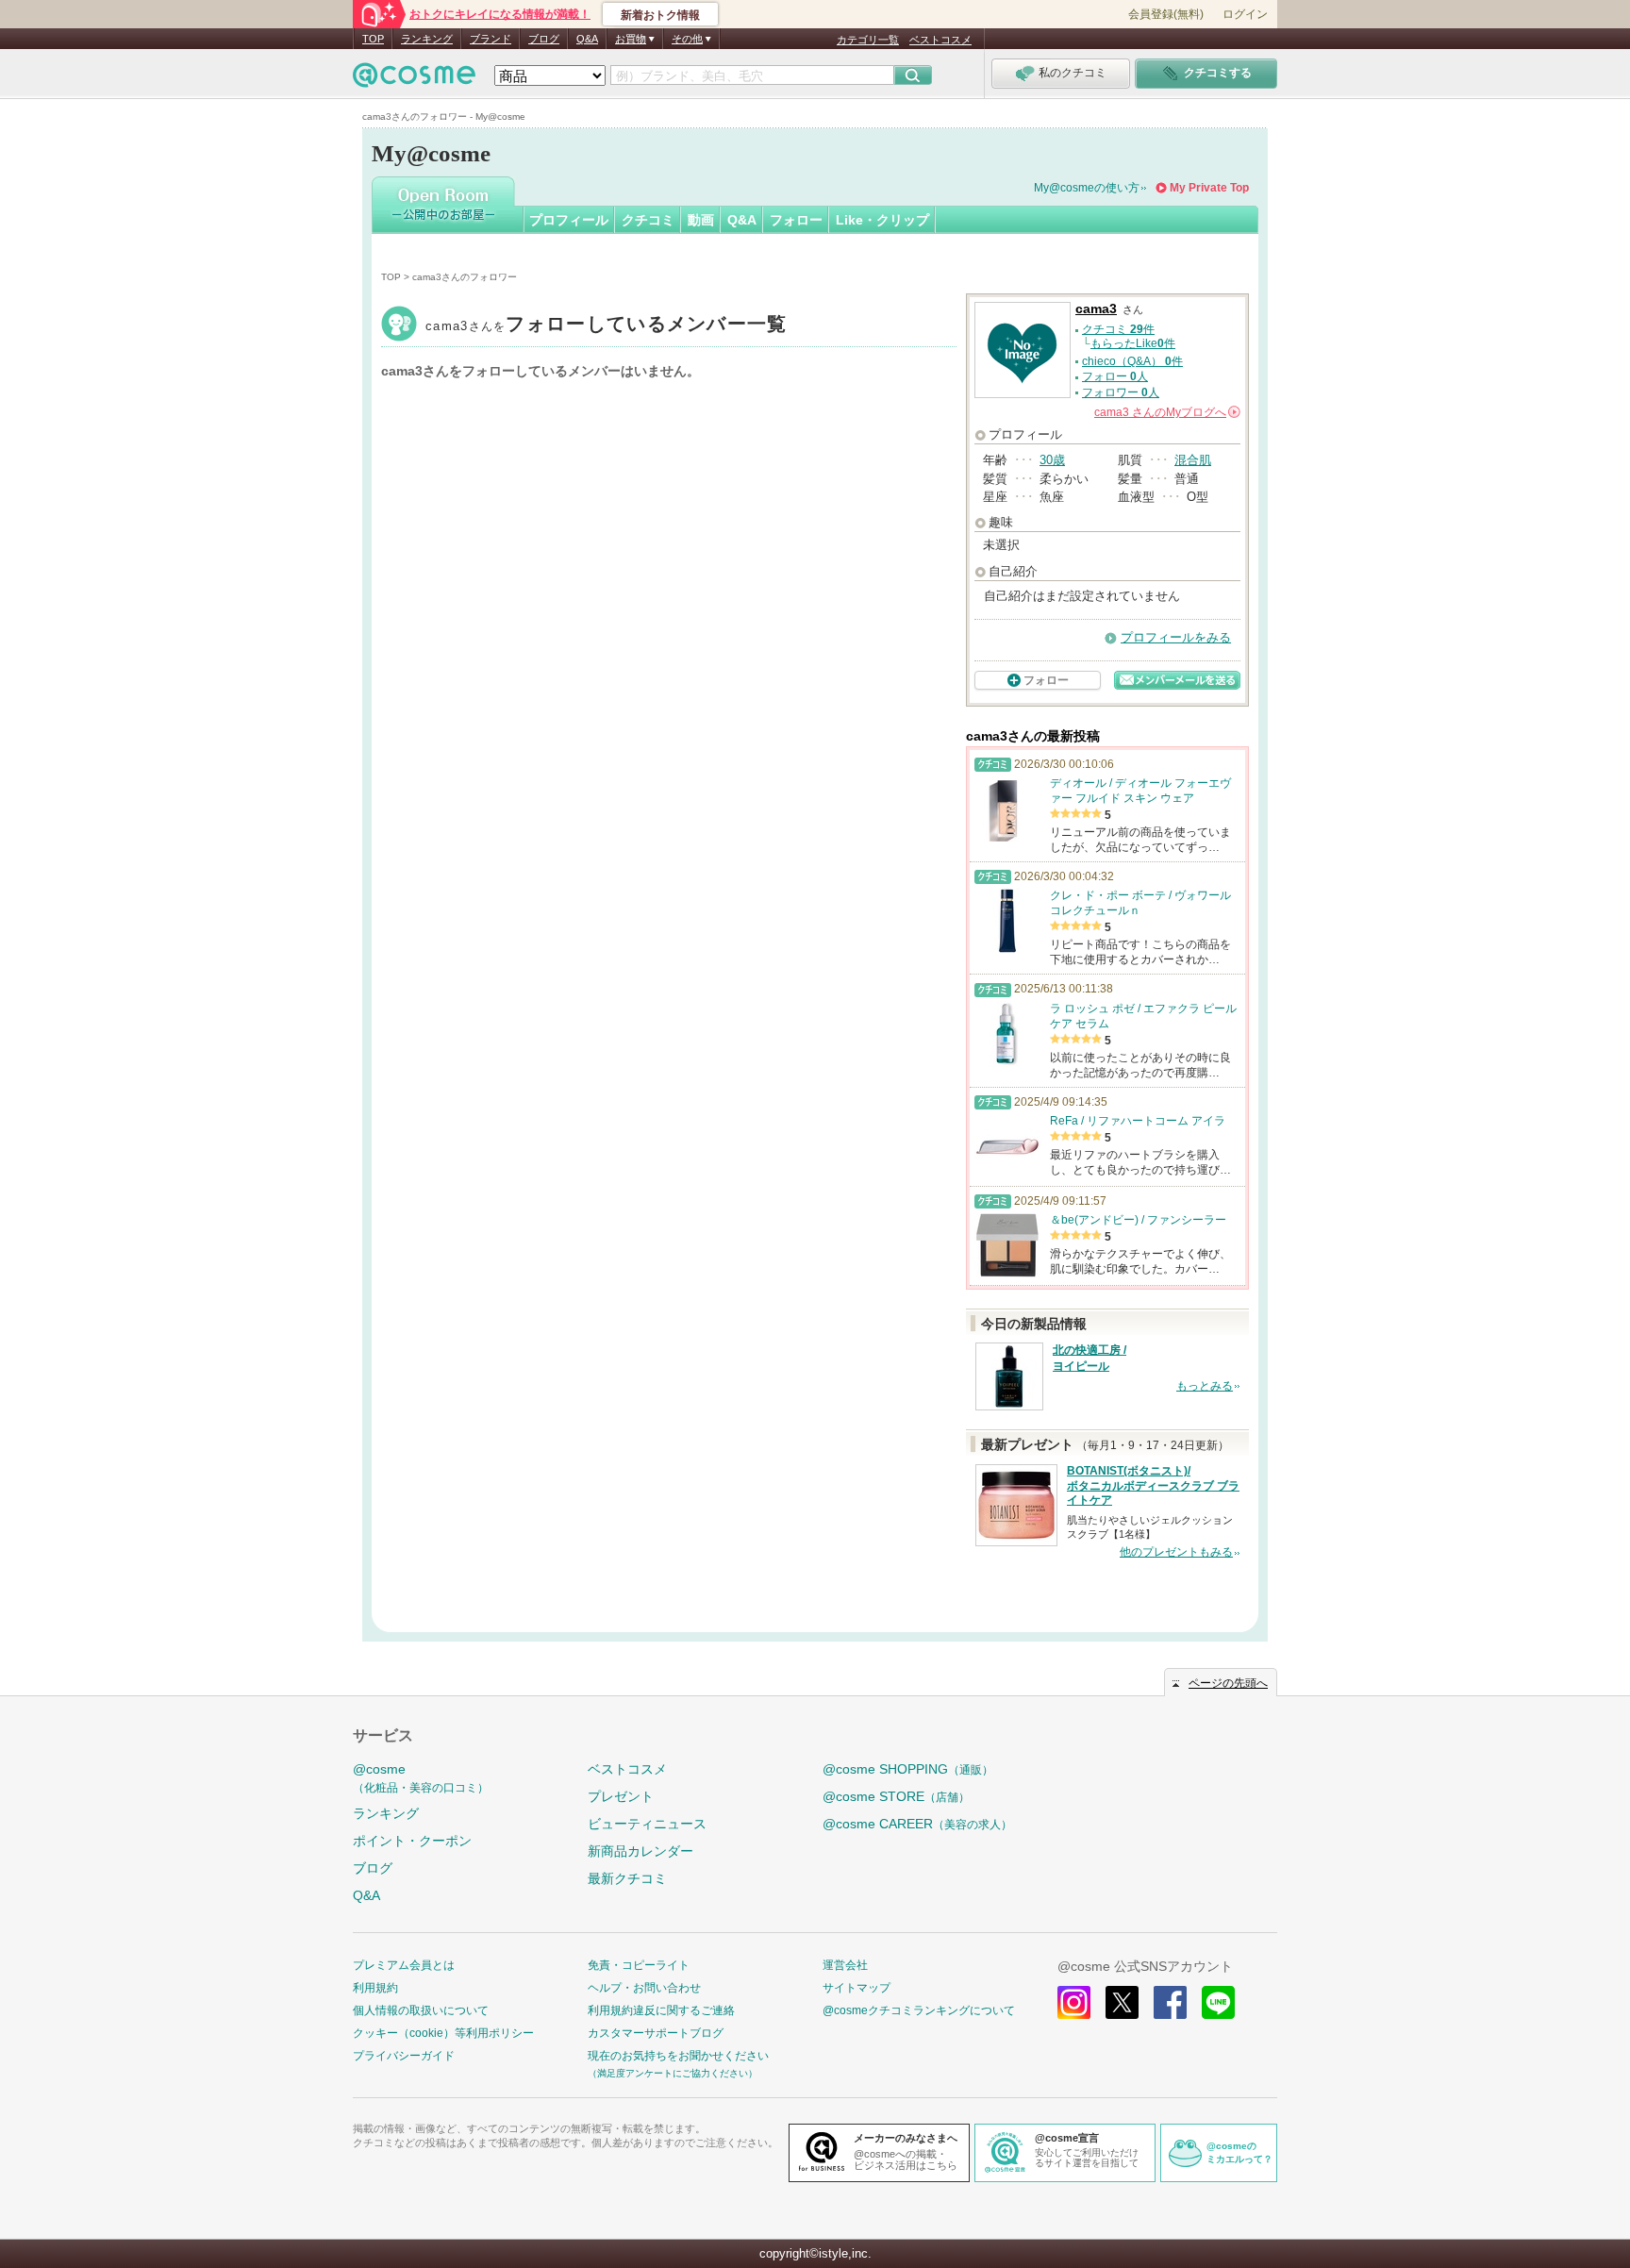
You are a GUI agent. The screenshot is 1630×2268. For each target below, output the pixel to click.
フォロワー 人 (1121, 392)
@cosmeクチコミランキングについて (919, 2010)
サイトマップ (857, 1988)
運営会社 (845, 1965)
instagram (1074, 2002)
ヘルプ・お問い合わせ (644, 1988)
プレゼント (621, 1796)
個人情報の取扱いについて (421, 2010)
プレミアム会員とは (404, 1965)
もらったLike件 (1133, 343)
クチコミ (648, 220)
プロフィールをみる (1176, 637)
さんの (1166, 412)
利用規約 (375, 1988)
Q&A (587, 39)
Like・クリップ (882, 220)
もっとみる (1205, 1386)
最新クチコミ (627, 1878)
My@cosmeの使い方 (1087, 188)
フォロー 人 (1115, 376)
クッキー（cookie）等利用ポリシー (443, 2033)
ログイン (1245, 14)
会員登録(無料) (1166, 14)
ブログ (544, 39)
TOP (373, 39)
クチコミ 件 (1118, 329)
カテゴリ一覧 (868, 40)
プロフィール (569, 220)
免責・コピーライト (639, 1965)
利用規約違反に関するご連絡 (661, 2010)
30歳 (1052, 460)
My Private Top (1209, 188)
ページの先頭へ (1228, 1683)
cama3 (607, 326)
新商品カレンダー (640, 1851)
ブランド (491, 39)
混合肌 (1193, 460)
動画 (701, 220)
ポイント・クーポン (412, 1841)
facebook (1170, 2002)
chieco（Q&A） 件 (1132, 361)
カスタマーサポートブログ (656, 2033)
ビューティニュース (647, 1824)
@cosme (421, 1778)
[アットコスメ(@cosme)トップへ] (414, 80)
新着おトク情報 (660, 15)
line (1218, 2002)
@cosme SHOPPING (908, 1769)
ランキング (427, 39)
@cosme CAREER (917, 1824)
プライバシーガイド (404, 2056)
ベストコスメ (940, 40)
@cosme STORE (896, 1796)
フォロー (796, 220)
